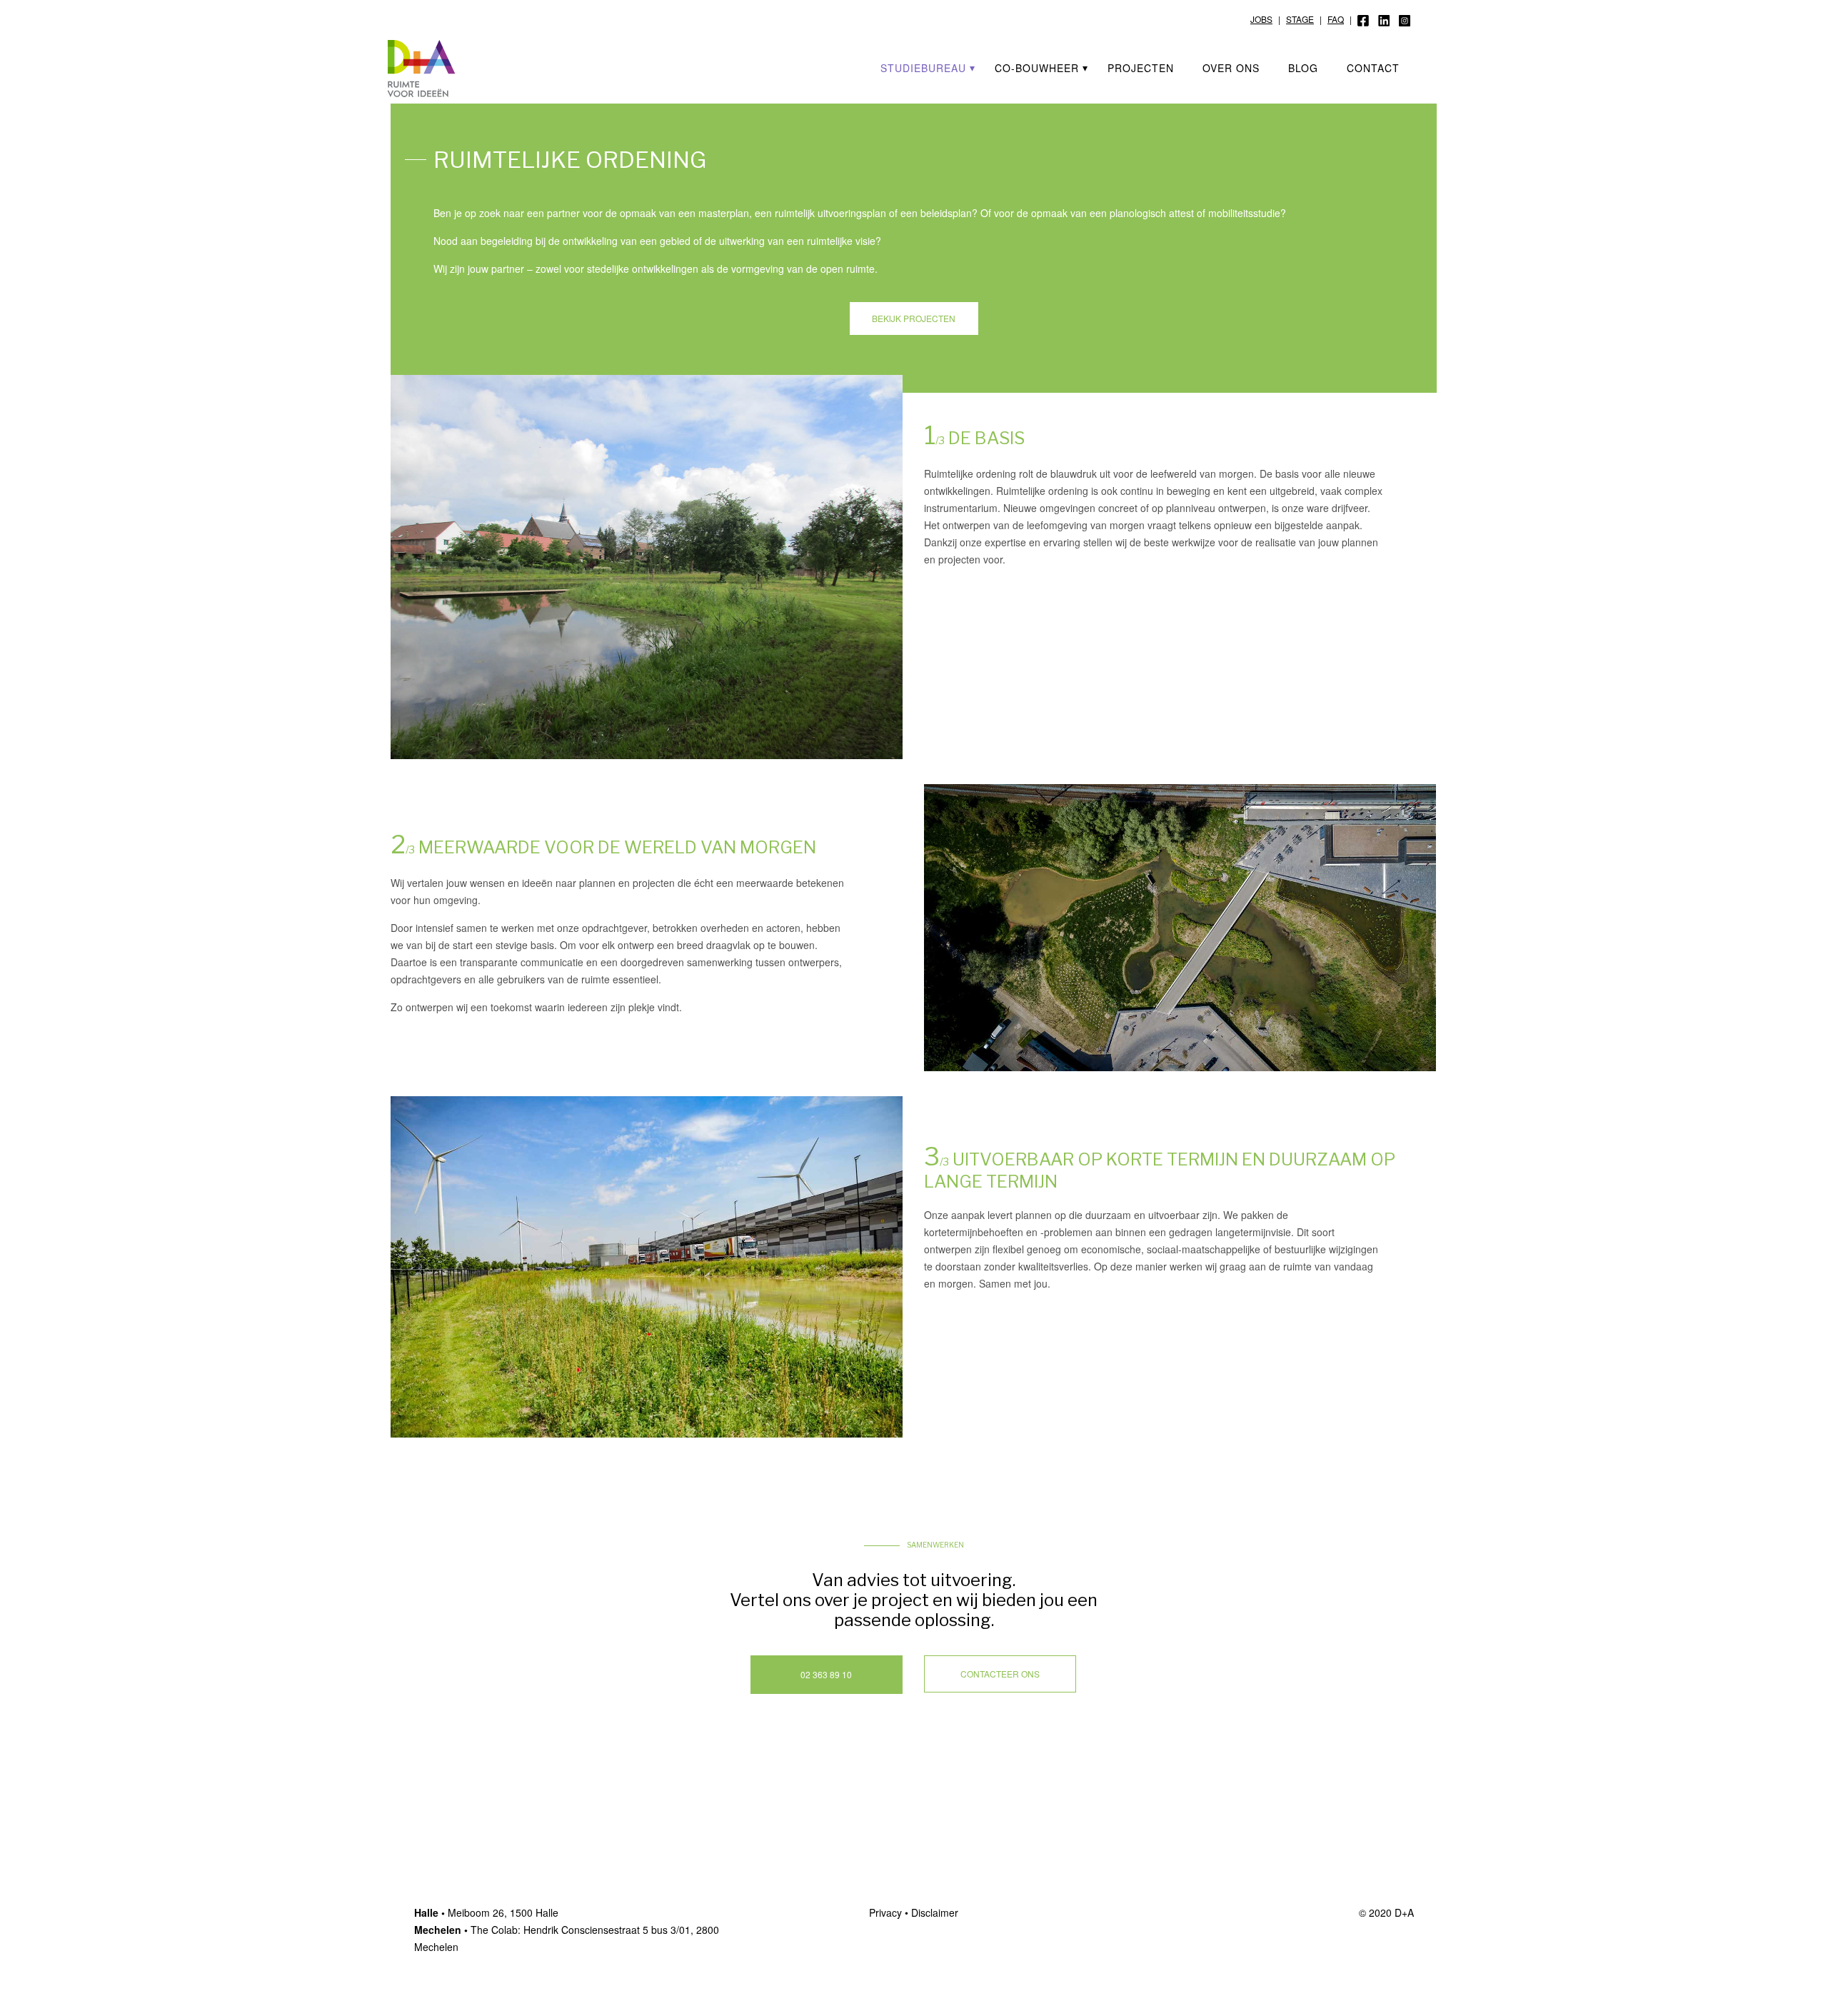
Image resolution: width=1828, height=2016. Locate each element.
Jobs (1261, 19)
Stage (1300, 19)
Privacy (885, 1912)
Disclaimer (935, 1912)
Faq (1336, 19)
